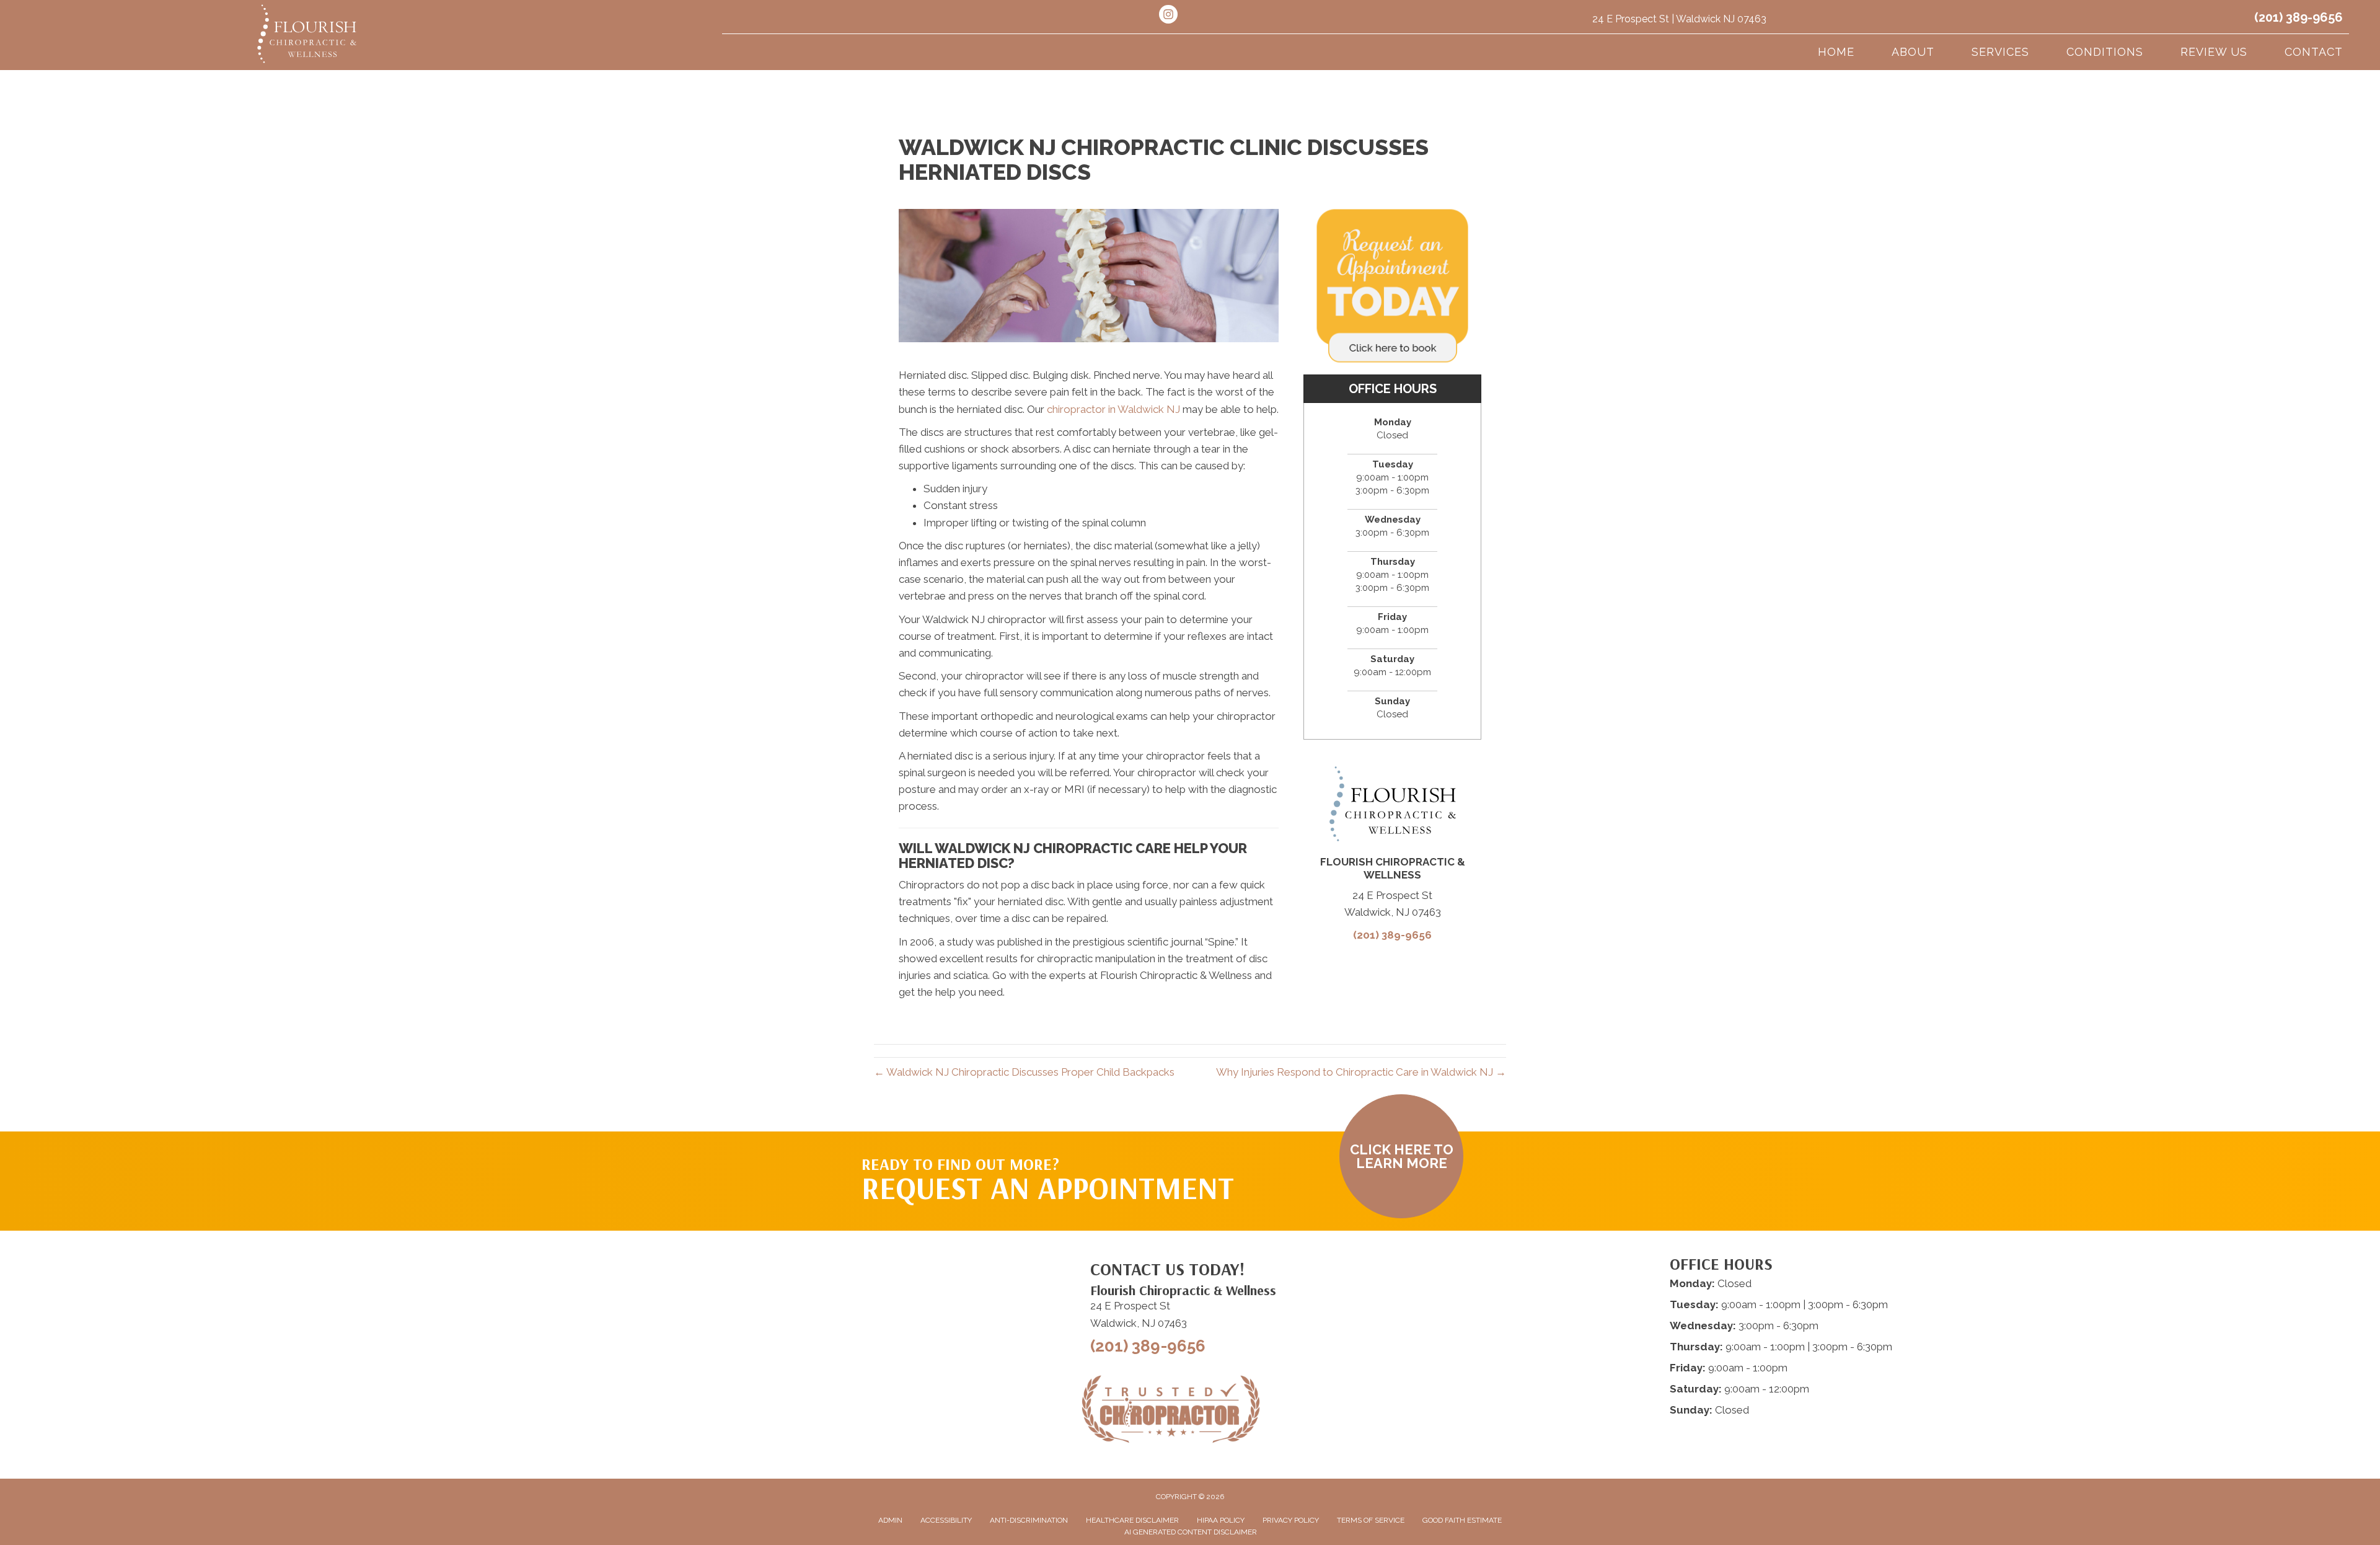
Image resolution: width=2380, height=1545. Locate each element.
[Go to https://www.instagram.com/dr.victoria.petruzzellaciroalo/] (1168, 16)
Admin (890, 1520)
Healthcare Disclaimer (1132, 1520)
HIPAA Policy (1221, 1520)
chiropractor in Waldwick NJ (1113, 409)
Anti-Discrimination (1029, 1520)
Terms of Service (1371, 1520)
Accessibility (946, 1520)
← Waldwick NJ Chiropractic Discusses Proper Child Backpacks (1024, 1072)
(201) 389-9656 (2298, 17)
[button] (1401, 1156)
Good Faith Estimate (1462, 1520)
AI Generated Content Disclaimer (1191, 1532)
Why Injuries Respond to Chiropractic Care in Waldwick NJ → (1361, 1072)
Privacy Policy (1291, 1520)
